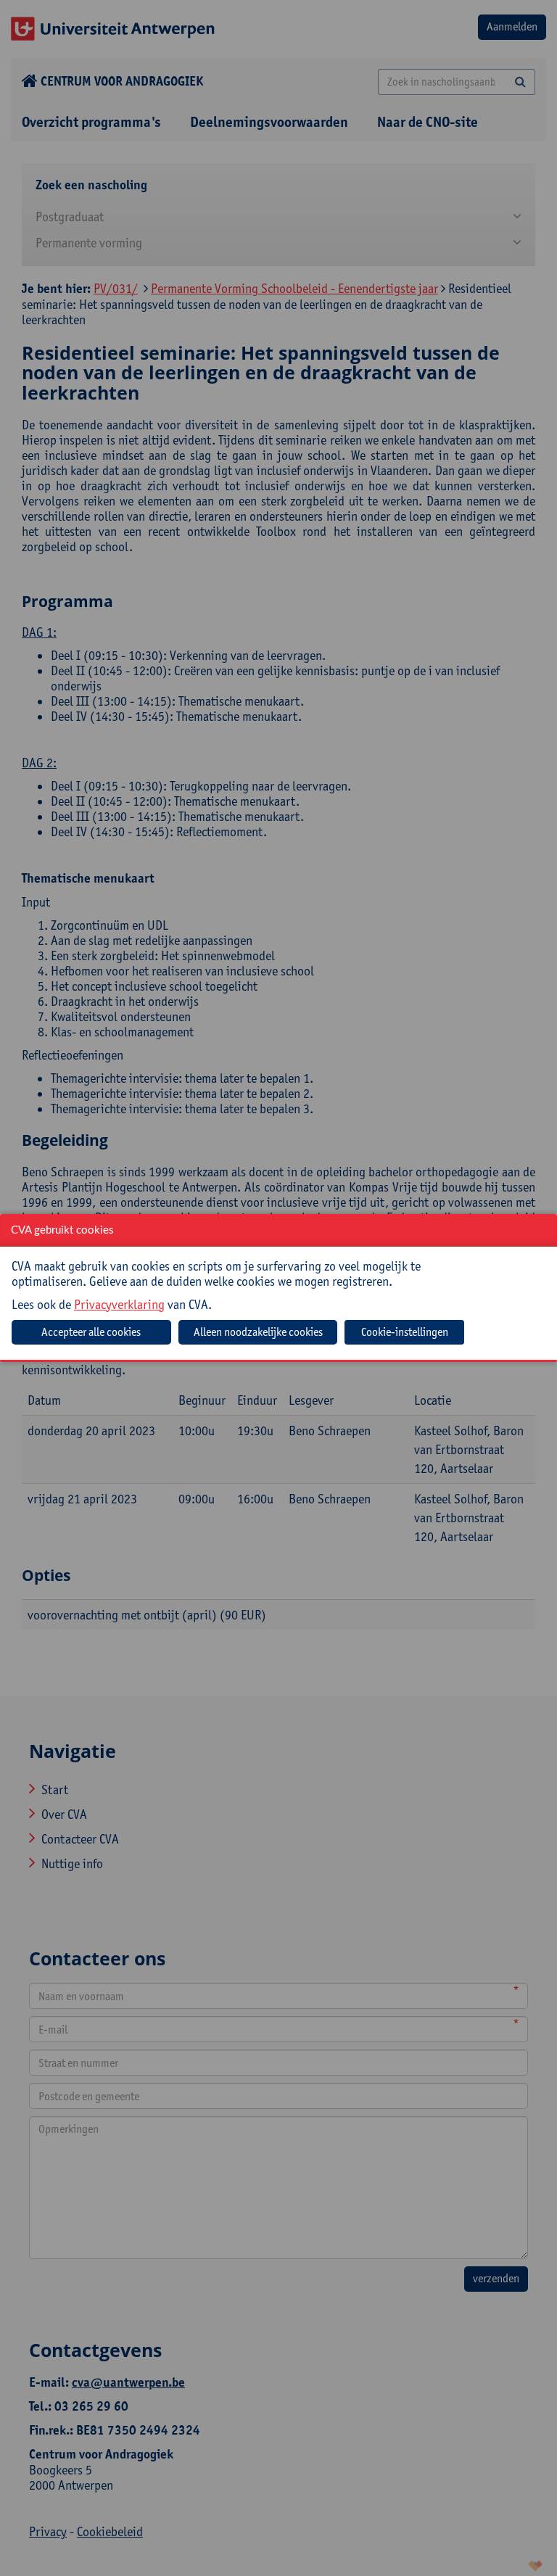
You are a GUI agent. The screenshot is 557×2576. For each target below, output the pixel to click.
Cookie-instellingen (405, 1332)
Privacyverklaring (119, 1304)
